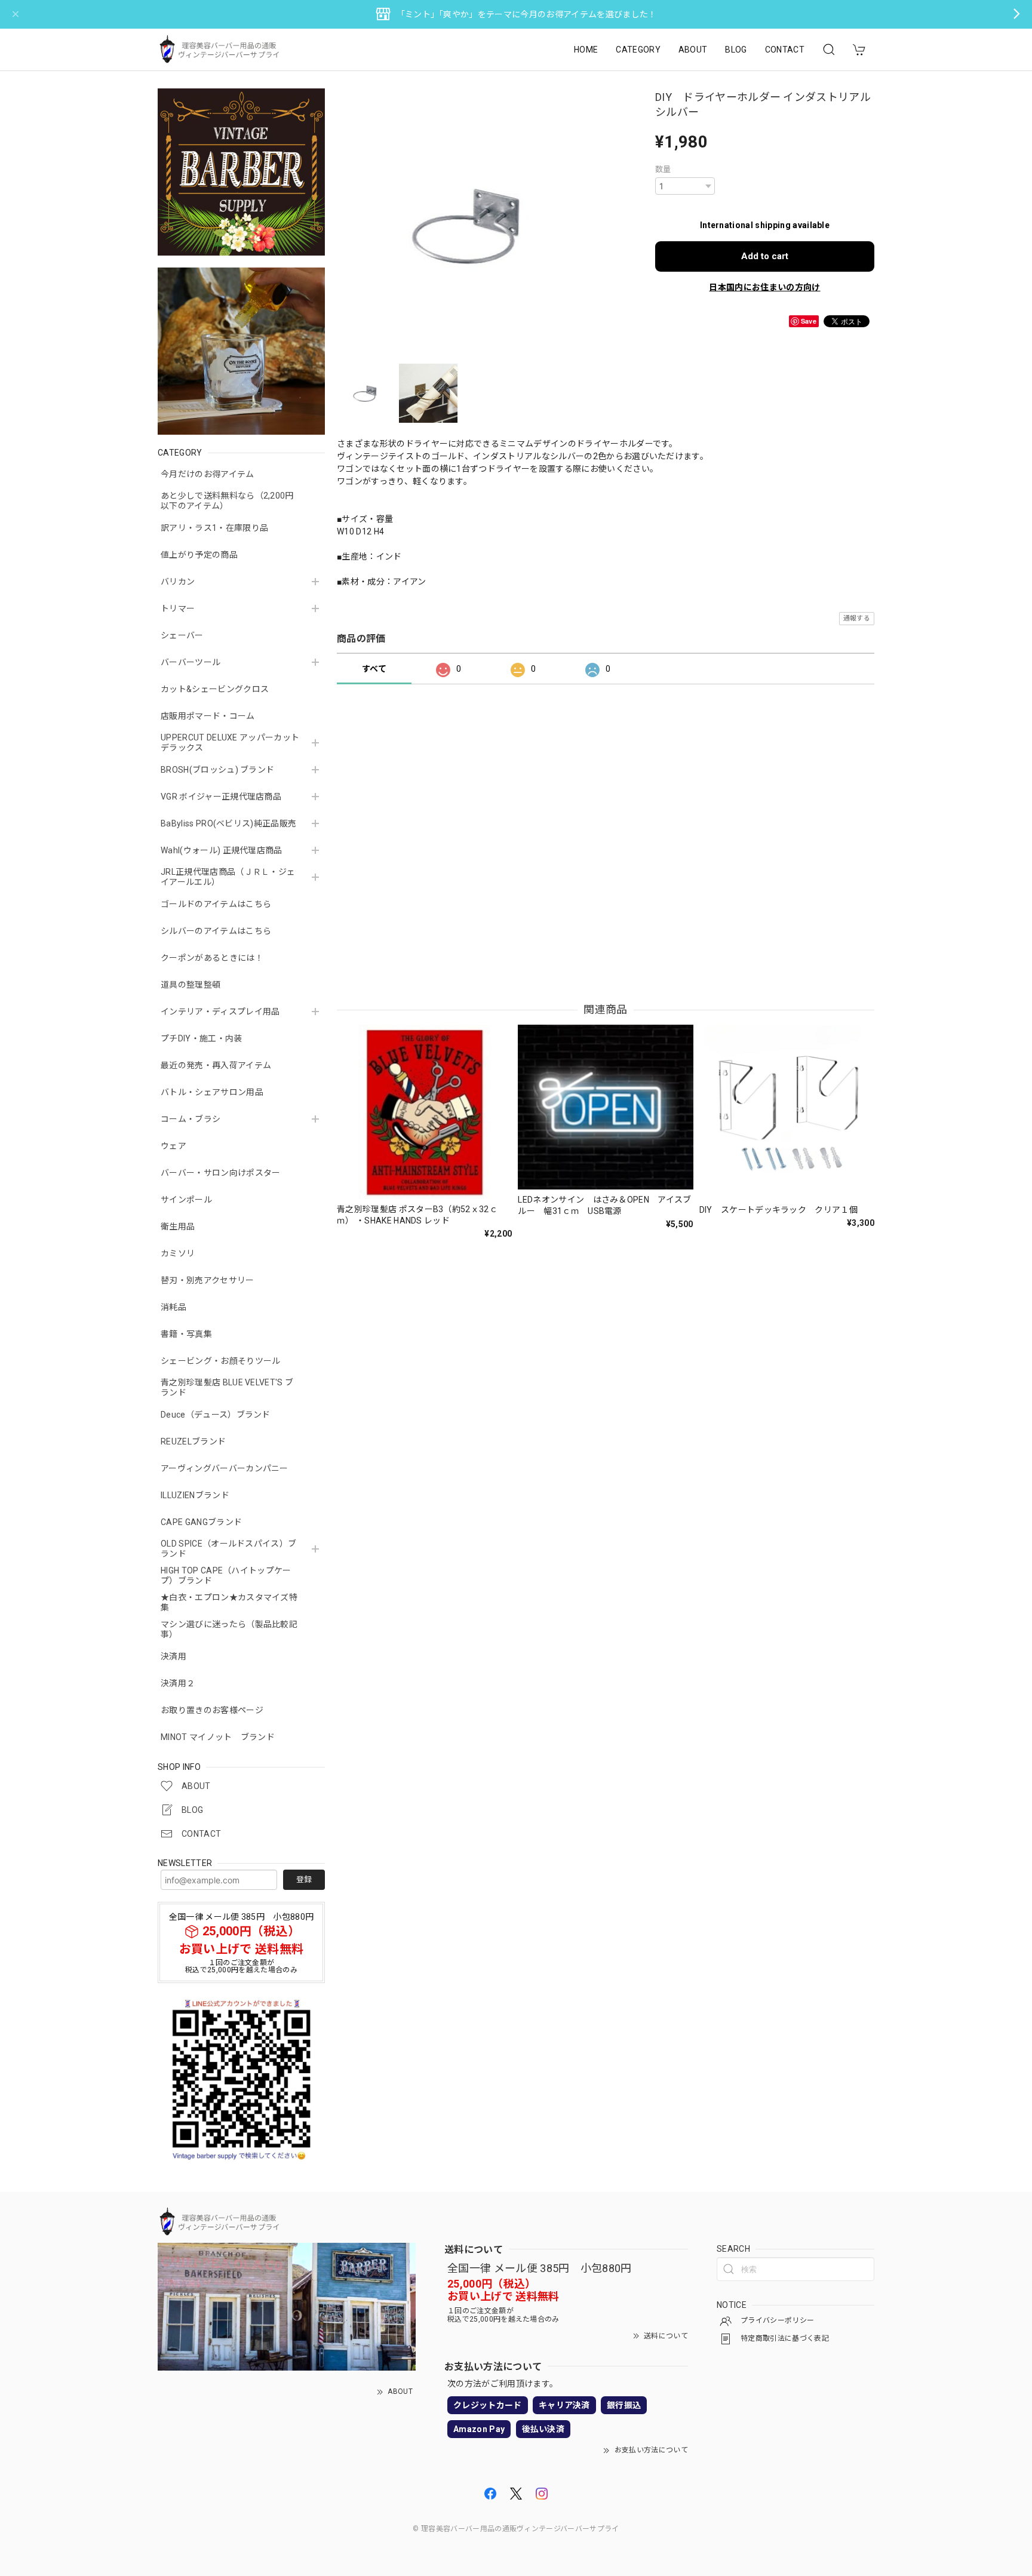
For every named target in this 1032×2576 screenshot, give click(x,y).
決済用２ (178, 1683)
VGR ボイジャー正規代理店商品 (221, 797)
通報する (857, 618)
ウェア (173, 1146)
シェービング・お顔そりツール (220, 1361)
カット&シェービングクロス (215, 689)
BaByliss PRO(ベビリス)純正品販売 (228, 823)
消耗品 (173, 1307)
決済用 (173, 1656)
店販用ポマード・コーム (208, 716)
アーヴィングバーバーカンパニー (225, 1468)
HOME (586, 50)
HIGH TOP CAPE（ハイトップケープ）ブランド (226, 1576)
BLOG (736, 50)
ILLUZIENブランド (195, 1495)
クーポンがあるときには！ (212, 958)
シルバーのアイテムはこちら (216, 931)
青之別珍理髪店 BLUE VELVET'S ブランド (227, 1387)
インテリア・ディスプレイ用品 (220, 1012)
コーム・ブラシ (191, 1119)
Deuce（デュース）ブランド (216, 1415)
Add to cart (765, 256)
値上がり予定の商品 (199, 555)
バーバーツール (191, 662)
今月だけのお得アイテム (208, 474)
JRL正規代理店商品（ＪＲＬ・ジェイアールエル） (228, 877)
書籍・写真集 (186, 1334)
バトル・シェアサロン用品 (212, 1092)
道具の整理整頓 (191, 985)
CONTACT (785, 50)
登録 (304, 1879)
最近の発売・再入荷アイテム (216, 1065)
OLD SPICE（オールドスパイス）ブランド (228, 1549)
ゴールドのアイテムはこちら (216, 904)
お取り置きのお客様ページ (212, 1710)
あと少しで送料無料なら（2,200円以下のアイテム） (227, 501)
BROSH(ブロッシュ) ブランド (217, 770)
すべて (374, 669)
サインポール (186, 1200)
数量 (663, 169)
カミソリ (178, 1253)
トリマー (178, 608)
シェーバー (182, 635)
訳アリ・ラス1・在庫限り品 (214, 528)
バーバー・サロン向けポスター (220, 1173)
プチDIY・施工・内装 (202, 1038)
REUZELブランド (193, 1441)
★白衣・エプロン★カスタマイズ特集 (229, 1602)
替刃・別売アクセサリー (208, 1280)
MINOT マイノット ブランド (218, 1737)
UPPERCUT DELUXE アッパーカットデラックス (230, 743)
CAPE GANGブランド (201, 1522)
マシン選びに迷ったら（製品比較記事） (229, 1629)
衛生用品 (178, 1226)
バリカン (178, 582)
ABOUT (693, 50)
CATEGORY (638, 50)
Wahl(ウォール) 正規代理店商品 (222, 850)
